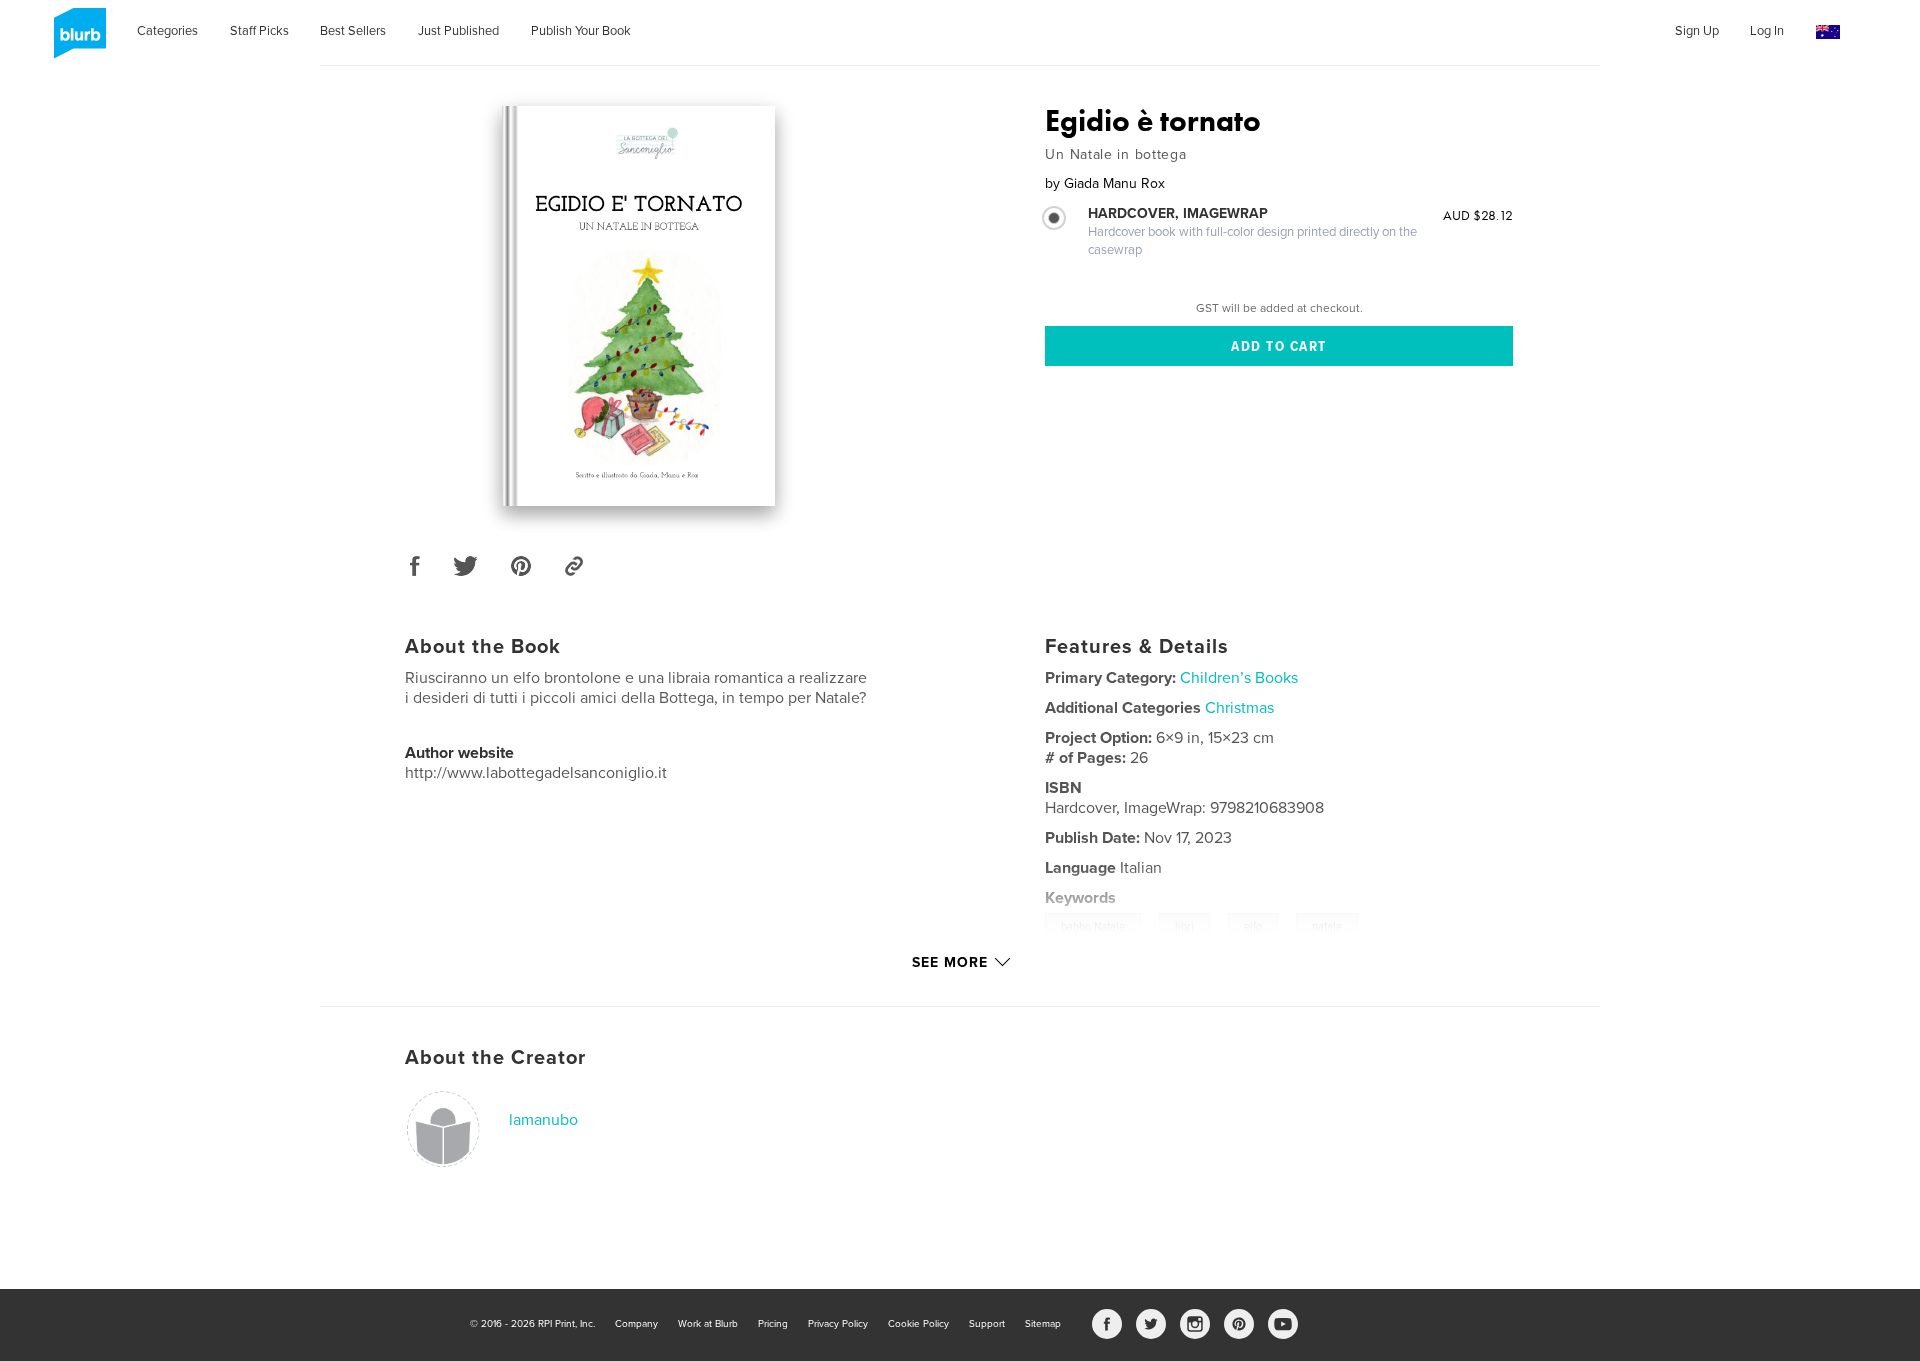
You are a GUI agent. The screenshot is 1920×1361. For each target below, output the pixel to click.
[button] (1828, 32)
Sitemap (1043, 1324)
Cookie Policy (918, 1324)
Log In (1767, 31)
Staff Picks (259, 31)
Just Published (458, 31)
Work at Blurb (708, 1324)
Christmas (1239, 708)
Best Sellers (353, 31)
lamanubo (543, 1120)
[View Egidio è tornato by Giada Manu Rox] (638, 306)
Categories (167, 31)
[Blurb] (76, 41)
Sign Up (1697, 31)
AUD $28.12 (1478, 215)
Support (987, 1324)
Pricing (773, 1324)
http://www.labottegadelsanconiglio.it (536, 773)
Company (636, 1324)
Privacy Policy (838, 1324)
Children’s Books (1239, 678)
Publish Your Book (581, 31)
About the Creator (495, 1058)
